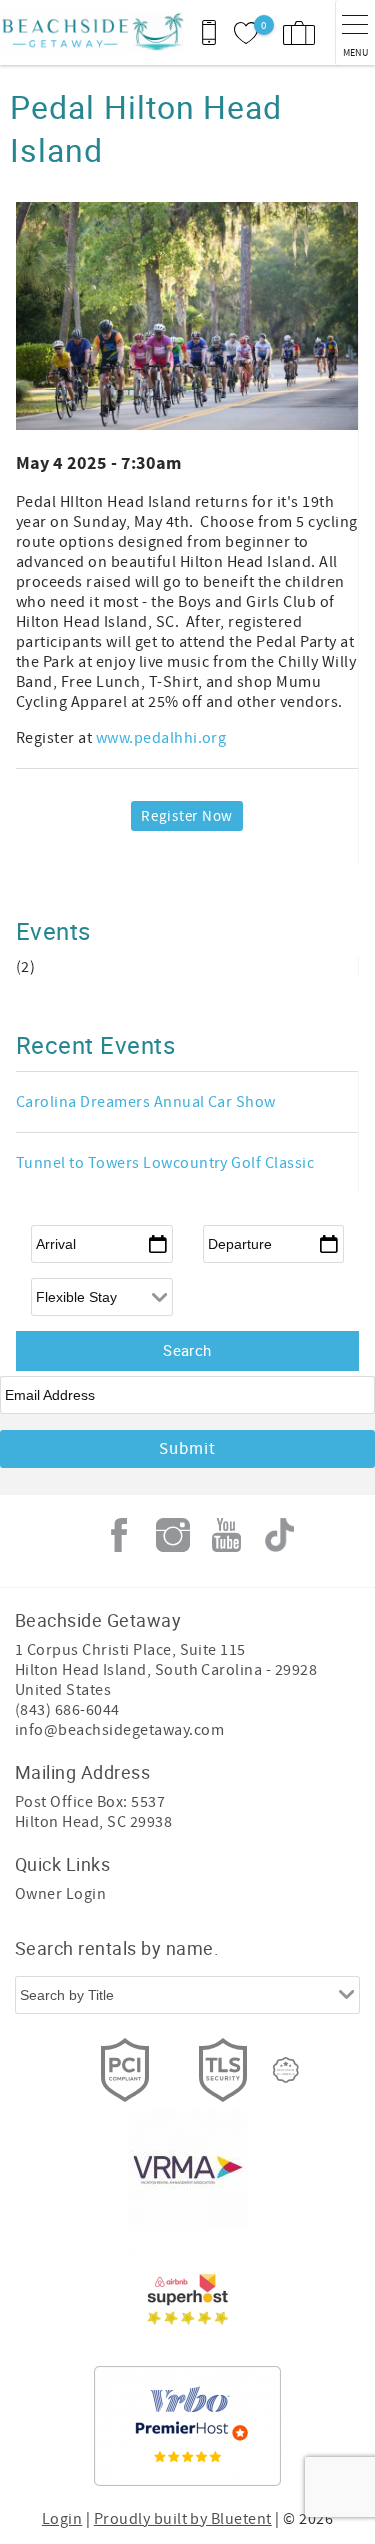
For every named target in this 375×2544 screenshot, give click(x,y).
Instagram (173, 1535)
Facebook (119, 1535)
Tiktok (280, 1535)
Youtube (226, 1535)
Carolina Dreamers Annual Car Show (146, 1102)
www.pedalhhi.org (163, 738)
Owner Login (60, 1894)
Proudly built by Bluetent (183, 2519)
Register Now (187, 816)
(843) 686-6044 (67, 1710)
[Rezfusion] (286, 2070)
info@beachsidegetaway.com (119, 1730)
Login (62, 2519)
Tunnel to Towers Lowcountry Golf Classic (165, 1163)
